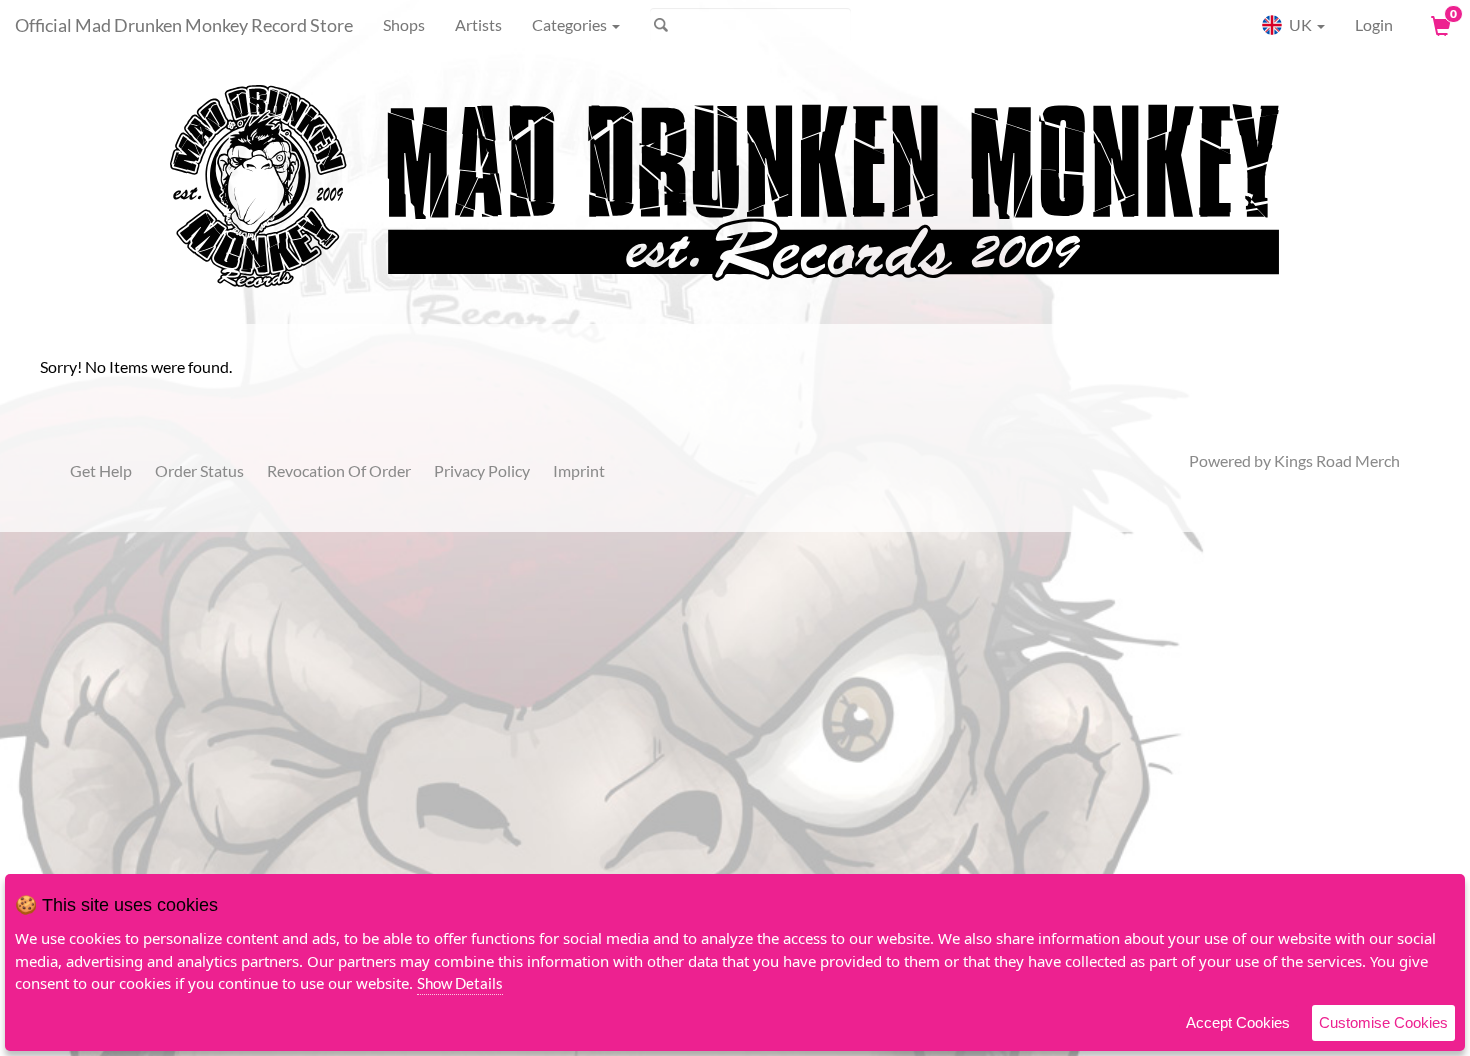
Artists (478, 24)
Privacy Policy (482, 470)
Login (1374, 24)
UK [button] (1300, 24)
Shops (404, 24)
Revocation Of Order (339, 470)
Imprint (579, 470)
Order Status (199, 470)
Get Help (101, 470)
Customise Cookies (1383, 1022)
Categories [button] (571, 24)
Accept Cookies (1238, 1022)
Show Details (460, 983)
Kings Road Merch (1337, 460)
